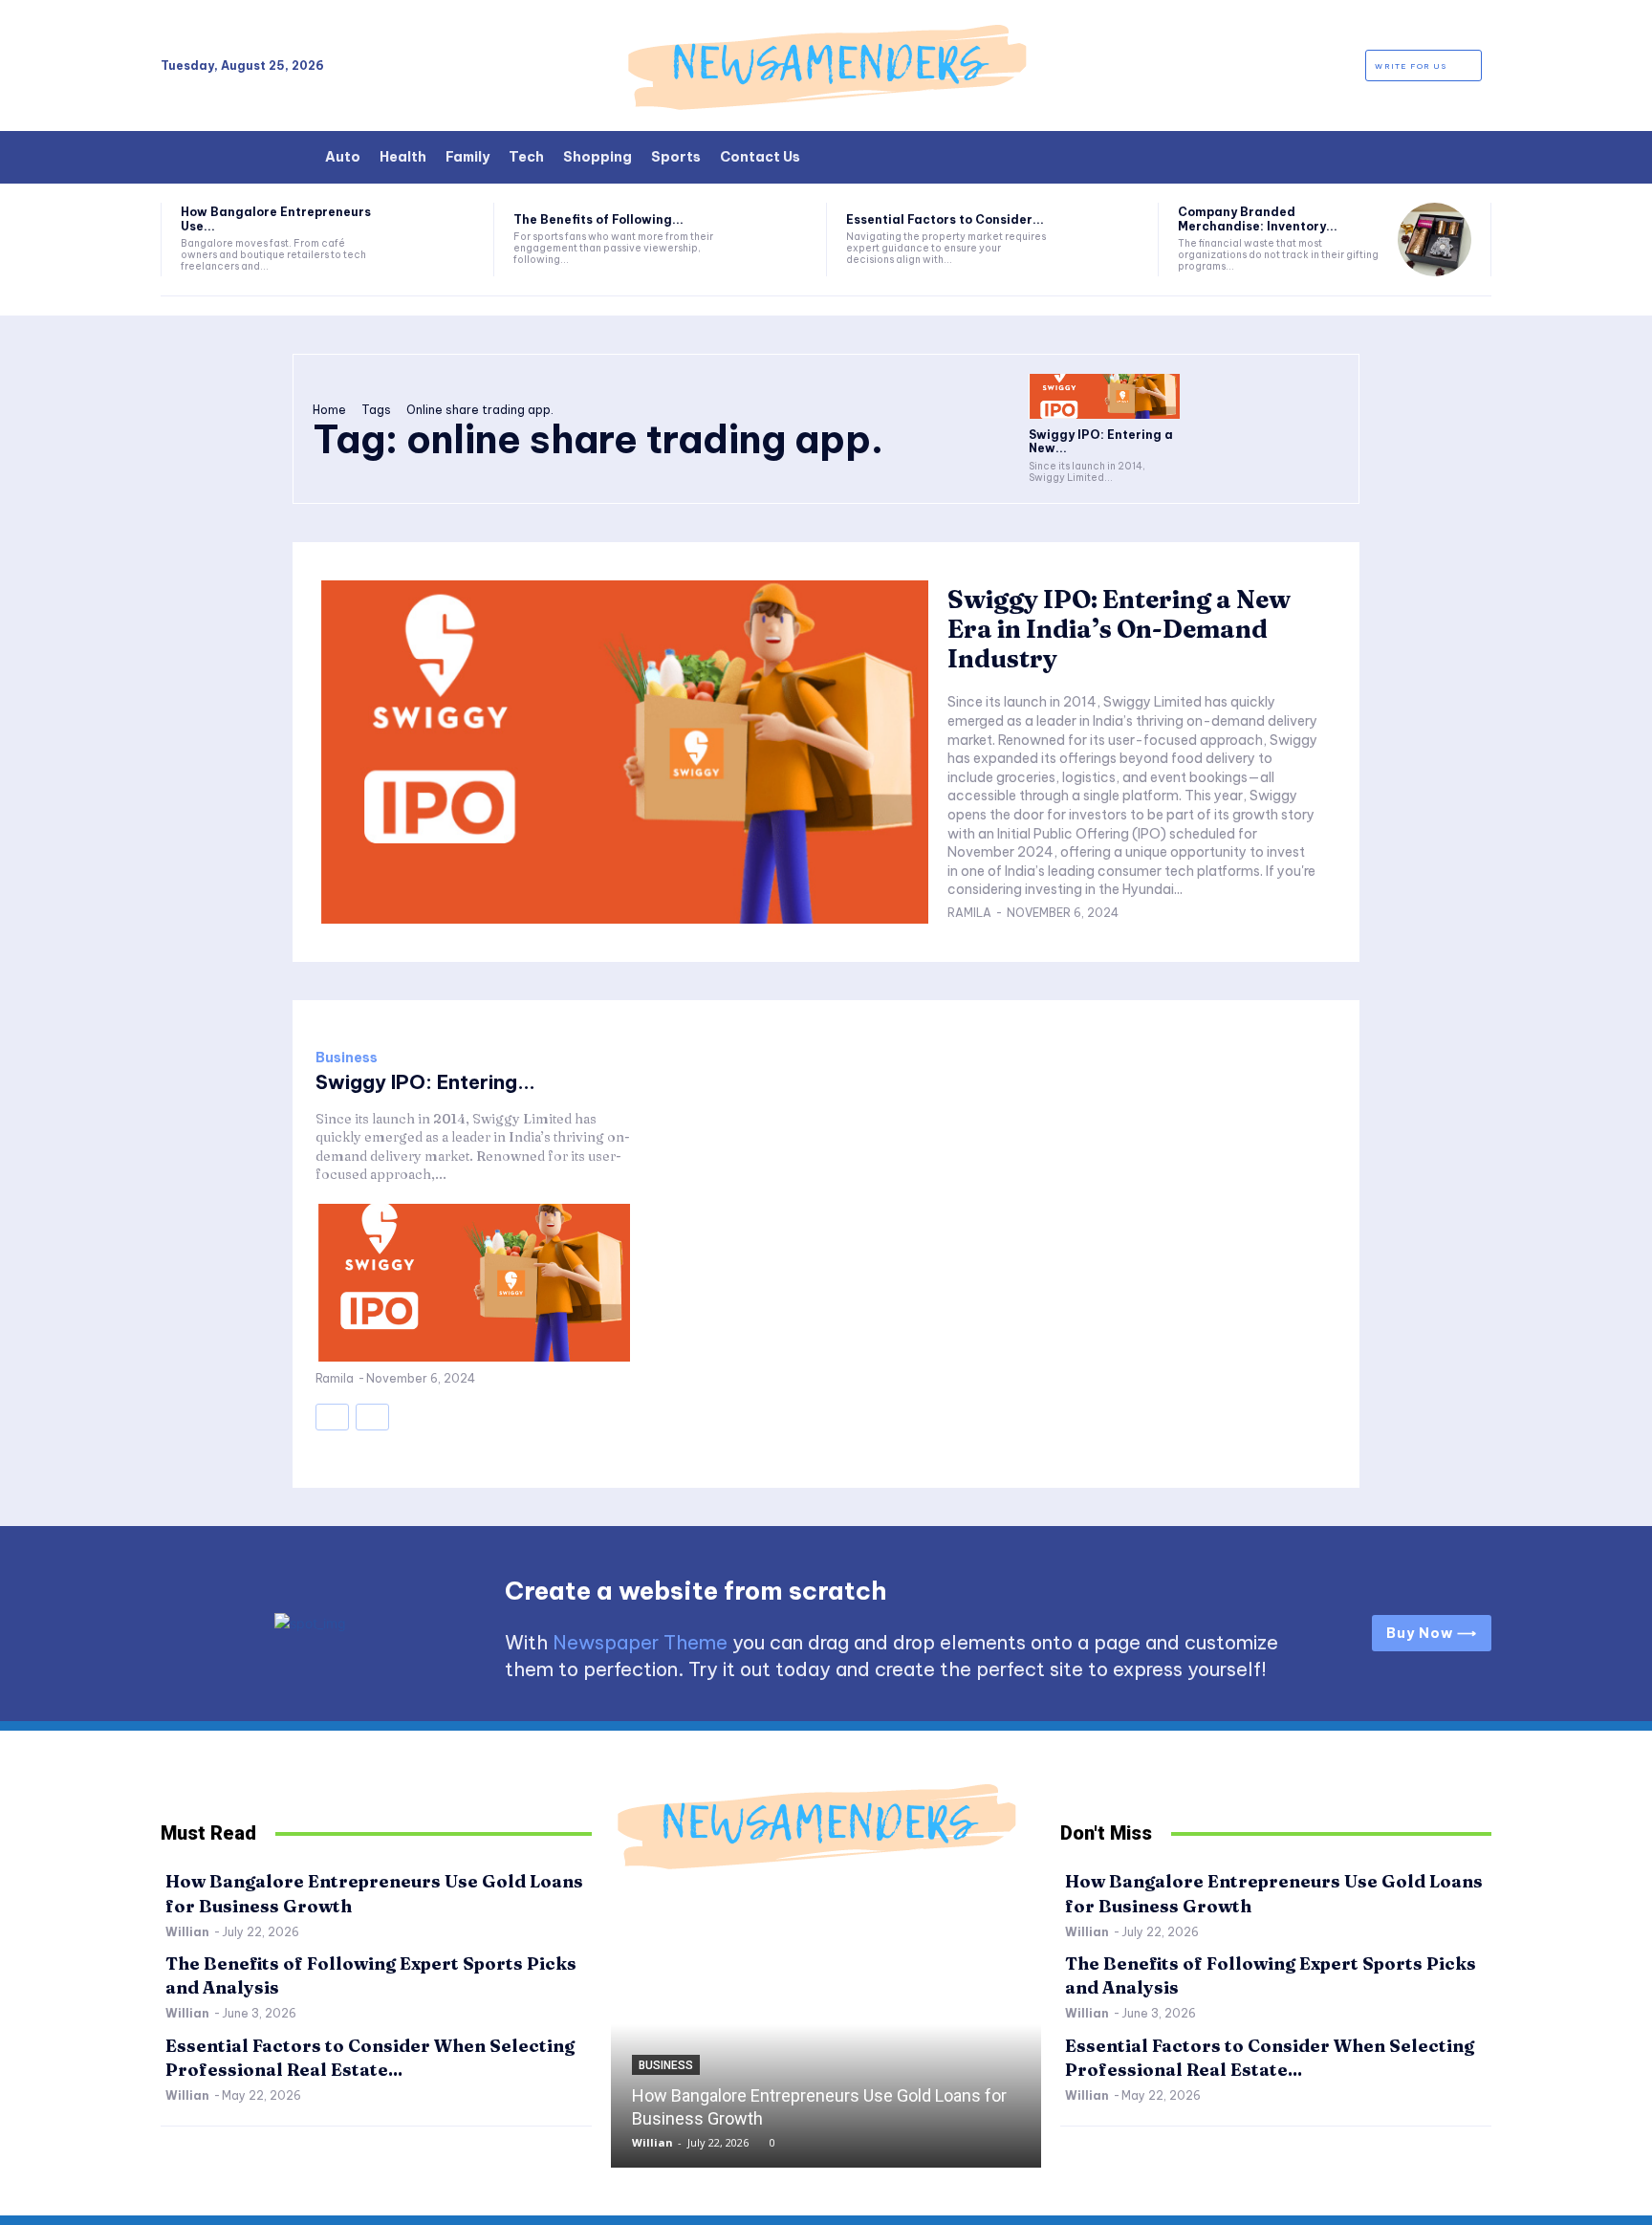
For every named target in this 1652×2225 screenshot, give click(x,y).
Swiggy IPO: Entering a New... (1101, 441)
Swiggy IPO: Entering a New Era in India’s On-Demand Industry (1119, 629)
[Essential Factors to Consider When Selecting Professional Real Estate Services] (1103, 240)
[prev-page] (332, 1417)
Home (329, 410)
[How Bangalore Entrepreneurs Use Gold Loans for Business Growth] (437, 240)
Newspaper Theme (640, 1642)
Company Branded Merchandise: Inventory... (1258, 218)
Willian (187, 1932)
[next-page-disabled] (372, 1417)
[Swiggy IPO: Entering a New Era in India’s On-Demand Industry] (1104, 396)
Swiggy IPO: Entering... (425, 1082)
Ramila (969, 913)
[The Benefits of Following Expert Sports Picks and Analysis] (770, 240)
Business (347, 1058)
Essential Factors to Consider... (945, 219)
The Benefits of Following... (598, 219)
